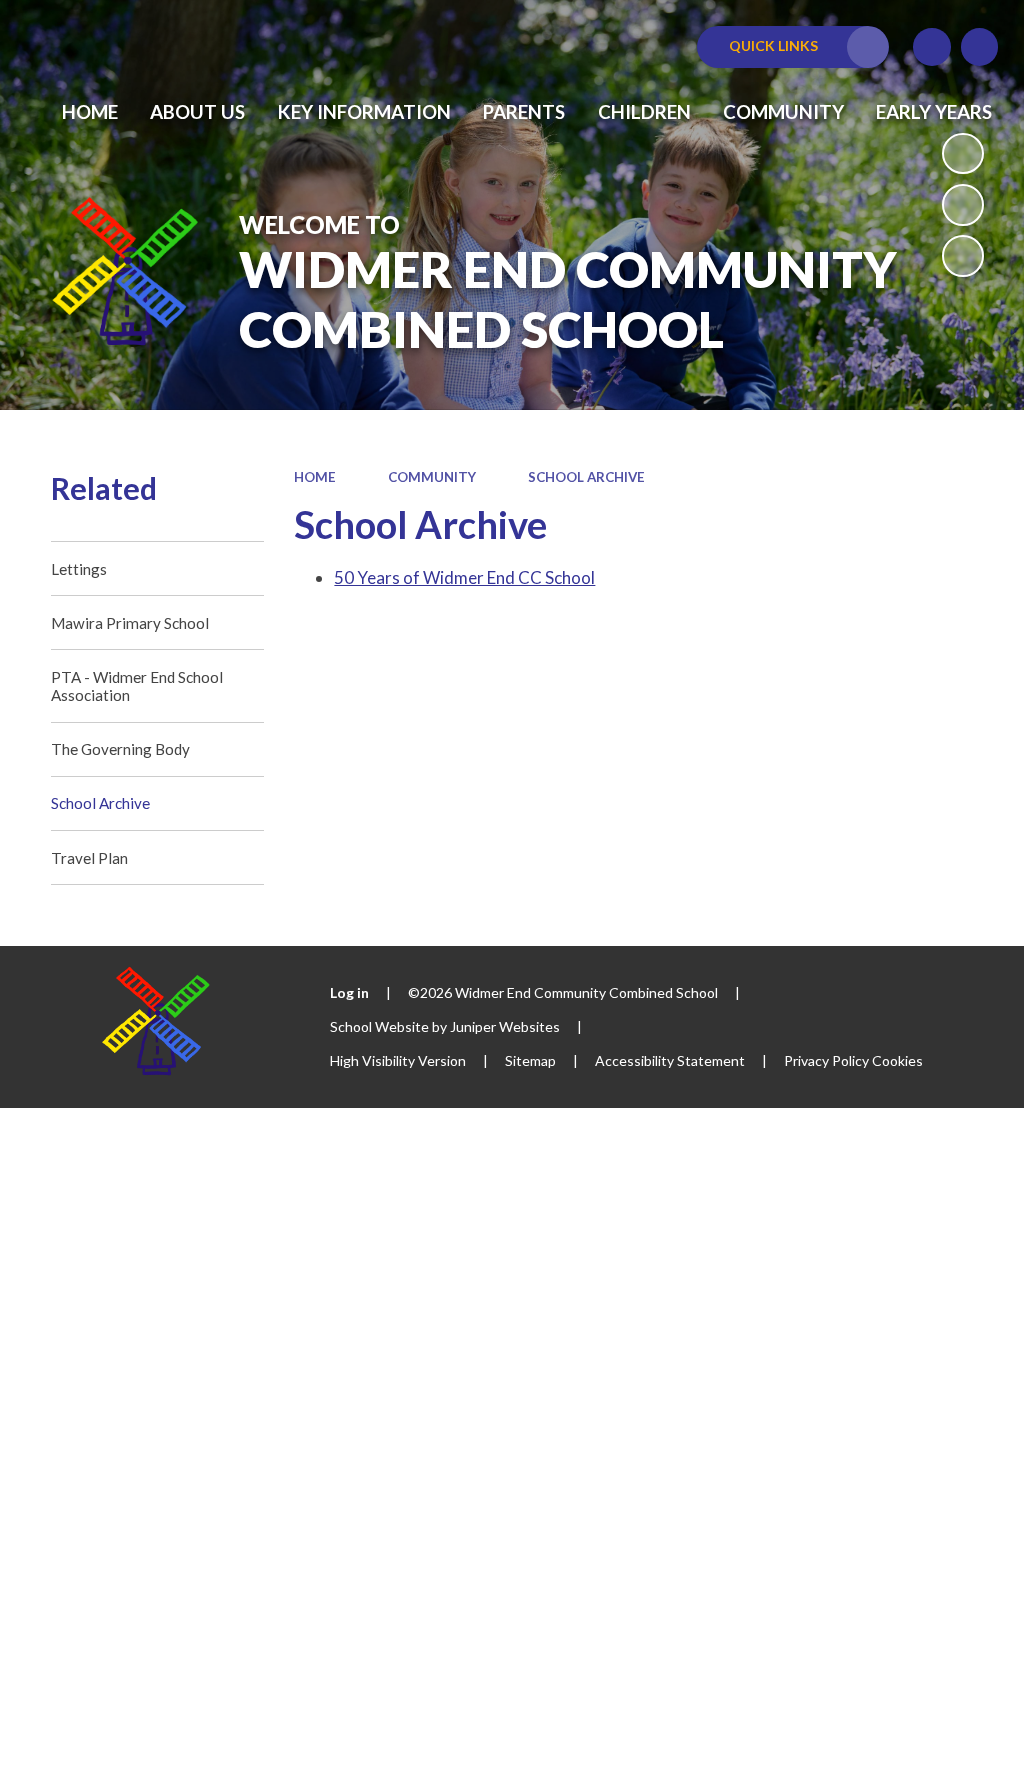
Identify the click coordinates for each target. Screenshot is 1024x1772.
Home (315, 477)
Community (432, 477)
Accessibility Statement (670, 1060)
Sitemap (530, 1060)
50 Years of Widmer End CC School (464, 577)
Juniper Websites (505, 1026)
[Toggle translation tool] (932, 47)
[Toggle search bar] (980, 47)
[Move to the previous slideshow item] (963, 205)
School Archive (586, 477)
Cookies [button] (897, 1060)
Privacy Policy (826, 1060)
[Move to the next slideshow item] (963, 256)
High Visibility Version (398, 1060)
